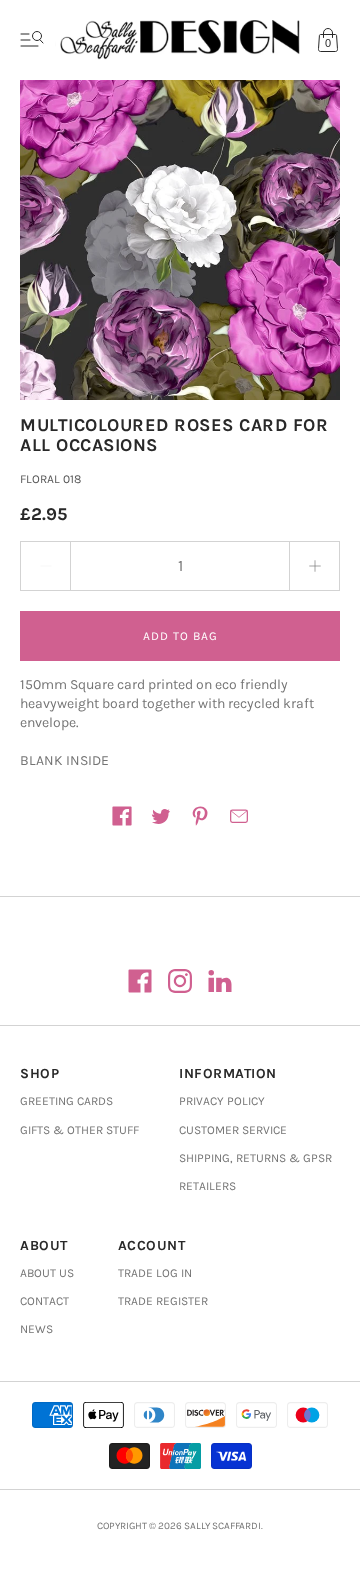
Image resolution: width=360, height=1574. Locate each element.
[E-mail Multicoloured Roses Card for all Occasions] (239, 816)
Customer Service (233, 1130)
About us (47, 1273)
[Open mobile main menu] (32, 40)
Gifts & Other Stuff (79, 1130)
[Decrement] (45, 566)
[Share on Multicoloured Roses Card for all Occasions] (122, 816)
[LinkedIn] (220, 981)
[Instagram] (180, 981)
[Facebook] (140, 981)
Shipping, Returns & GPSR (255, 1158)
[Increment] (315, 566)
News (36, 1329)
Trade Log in (155, 1273)
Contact (44, 1301)
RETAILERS (207, 1186)
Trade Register (163, 1301)
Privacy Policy (222, 1101)
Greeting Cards (66, 1101)
